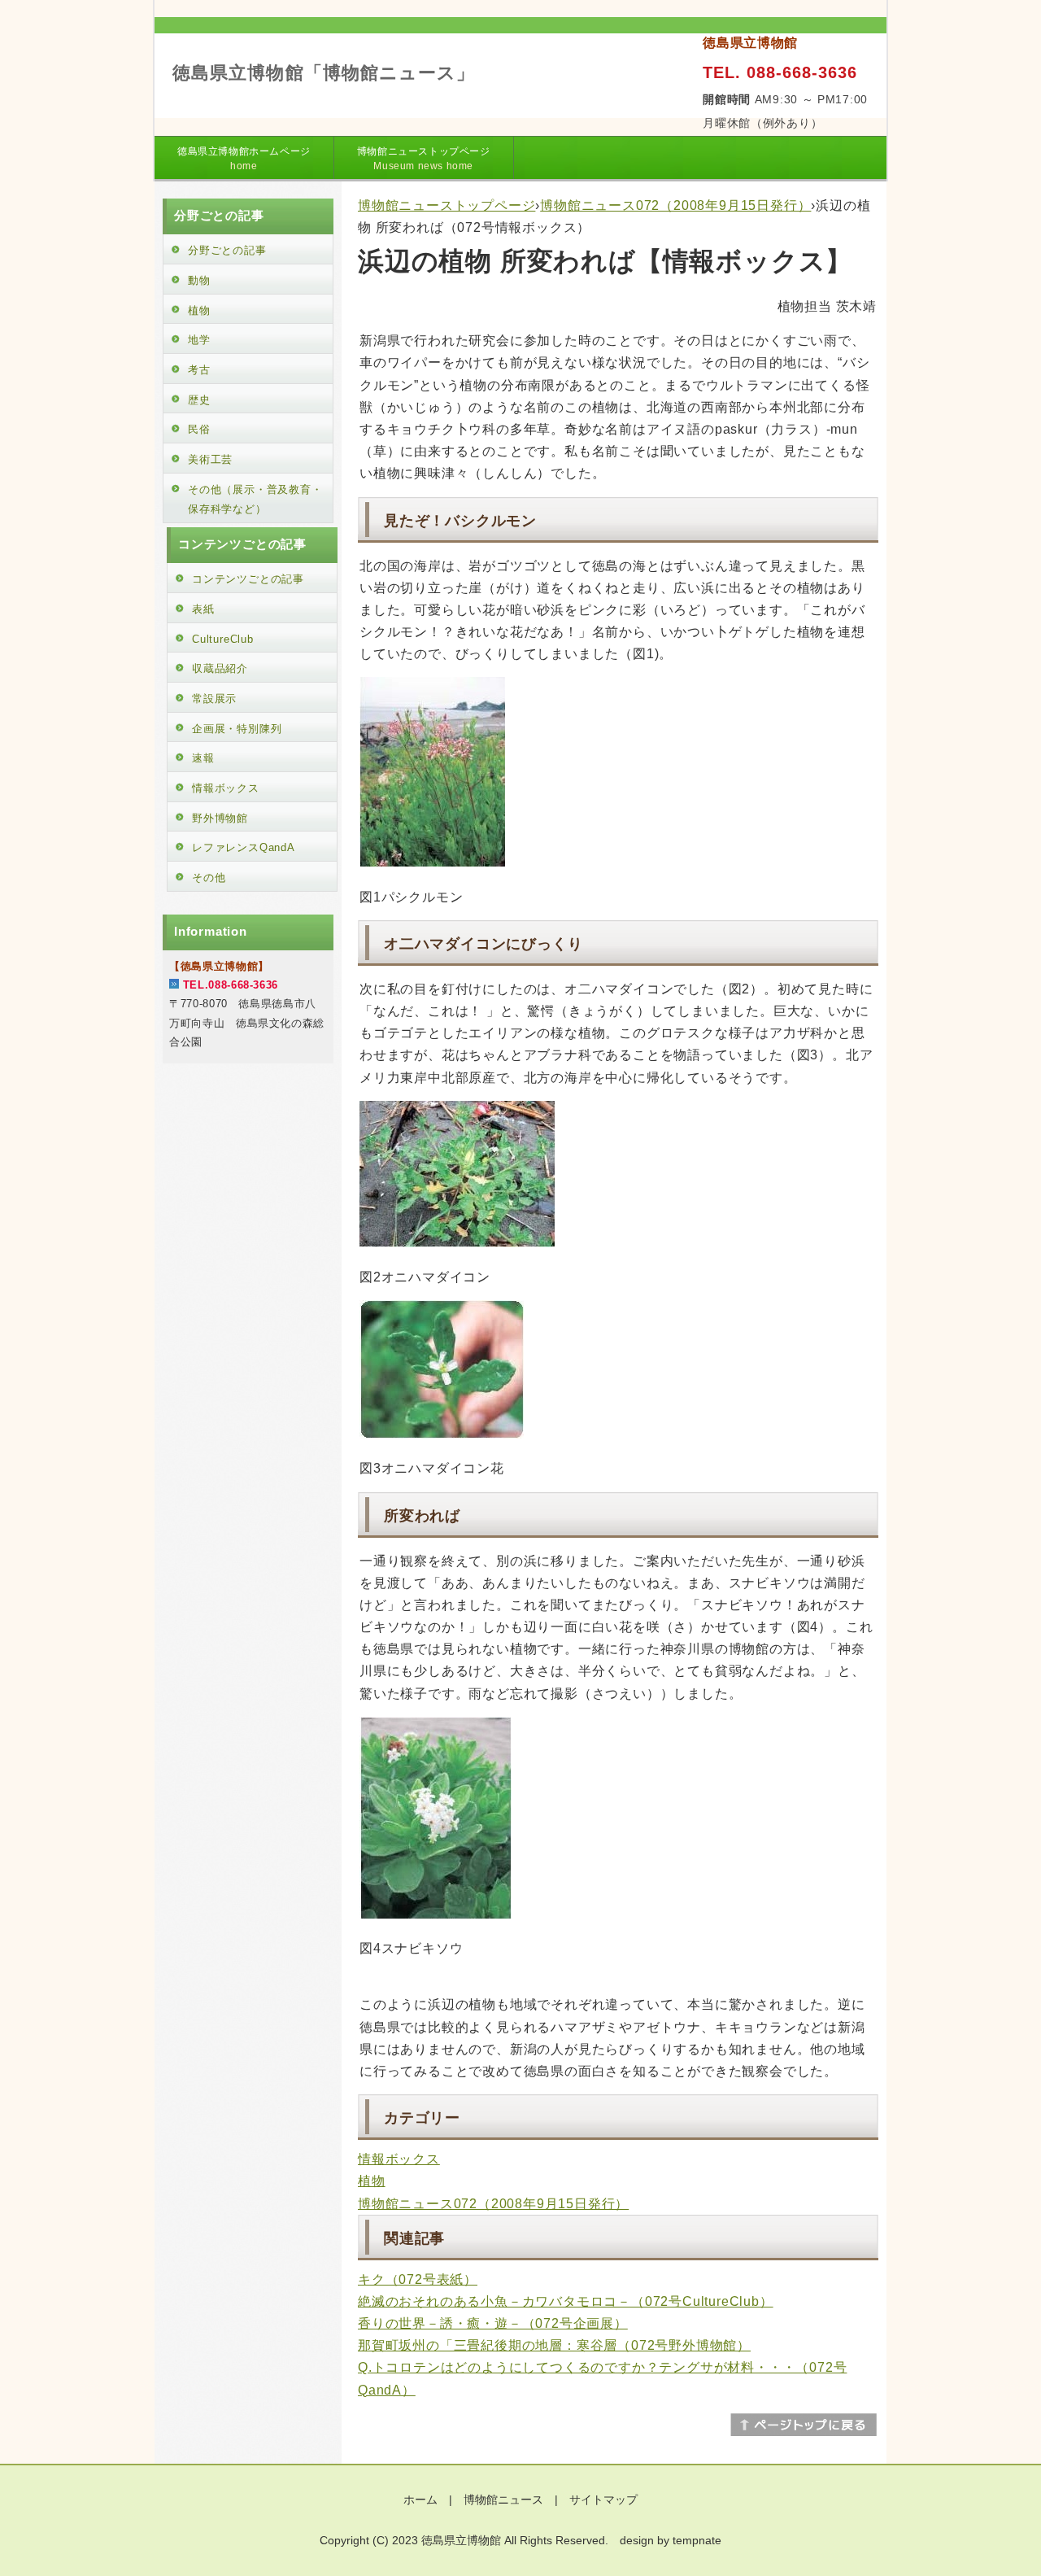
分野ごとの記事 (227, 250)
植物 (372, 2181)
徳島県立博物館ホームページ (244, 159)
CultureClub (223, 639)
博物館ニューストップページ (424, 159)
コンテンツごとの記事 (248, 579)
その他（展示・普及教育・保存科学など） (255, 500)
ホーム (420, 2500)
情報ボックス (399, 2159)
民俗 (199, 429)
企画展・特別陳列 (237, 729)
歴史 (199, 400)
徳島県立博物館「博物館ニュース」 (324, 73)
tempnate (697, 2540)
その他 (209, 878)
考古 (199, 370)
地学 (199, 340)
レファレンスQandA (244, 847)
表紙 (203, 609)
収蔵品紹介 (220, 668)
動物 (199, 280)
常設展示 (214, 699)
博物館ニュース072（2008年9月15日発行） (675, 205)
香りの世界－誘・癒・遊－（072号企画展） (493, 2323)
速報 (203, 758)
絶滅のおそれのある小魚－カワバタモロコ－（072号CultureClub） (566, 2301)
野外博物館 (220, 818)
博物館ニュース (503, 2500)
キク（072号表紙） (418, 2279)
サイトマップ (603, 2500)
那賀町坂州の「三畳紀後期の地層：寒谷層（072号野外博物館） (554, 2345)
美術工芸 (210, 459)
